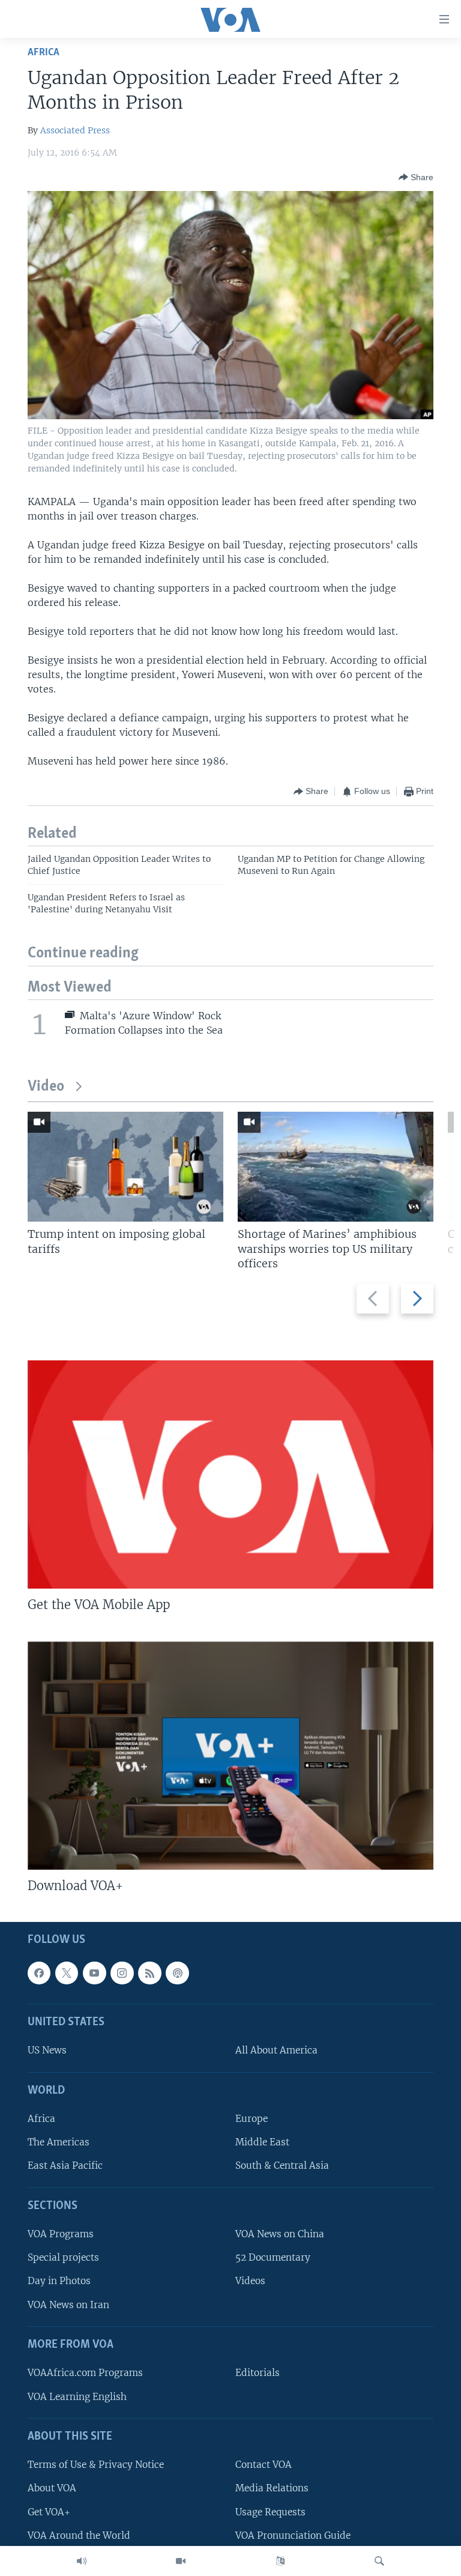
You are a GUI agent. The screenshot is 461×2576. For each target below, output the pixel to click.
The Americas (59, 2143)
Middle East (262, 2143)
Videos (250, 2281)
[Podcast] (177, 1973)
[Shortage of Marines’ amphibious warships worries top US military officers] (336, 1167)
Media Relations (272, 2489)
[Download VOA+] (230, 1756)
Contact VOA (264, 2465)
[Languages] (280, 2561)
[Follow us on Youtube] (94, 1973)
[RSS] (149, 1973)
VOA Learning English (77, 2397)
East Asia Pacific (65, 2166)
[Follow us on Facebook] (39, 1973)
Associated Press (75, 130)
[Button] (416, 177)
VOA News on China (280, 2235)
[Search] (379, 2561)
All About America (276, 2051)
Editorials (258, 2373)
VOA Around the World (79, 2535)
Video (46, 1087)
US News (47, 2051)
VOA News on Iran (68, 2305)
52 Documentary (273, 2258)
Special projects (63, 2258)
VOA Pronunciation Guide (293, 2535)
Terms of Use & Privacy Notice (96, 2465)
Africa (44, 53)
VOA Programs (61, 2235)
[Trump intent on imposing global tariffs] (125, 1167)
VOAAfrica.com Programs (85, 2373)
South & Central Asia (282, 2166)
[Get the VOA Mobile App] (230, 1474)
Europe (252, 2119)
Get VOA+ (49, 2512)
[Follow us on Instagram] (122, 1973)
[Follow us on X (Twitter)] (67, 1973)
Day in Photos (59, 2281)
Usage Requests (270, 2512)
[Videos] (181, 2561)
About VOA (52, 2489)
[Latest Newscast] (82, 2561)
